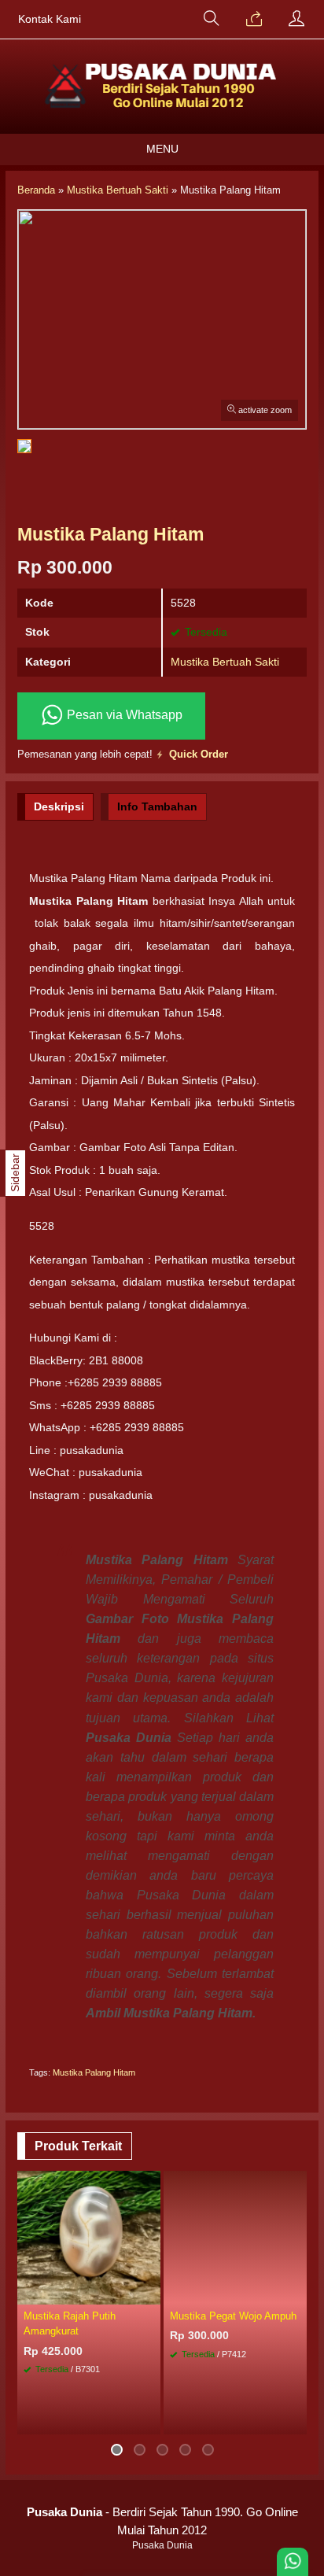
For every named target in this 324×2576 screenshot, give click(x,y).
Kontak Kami (50, 19)
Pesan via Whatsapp (123, 715)
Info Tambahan (157, 806)
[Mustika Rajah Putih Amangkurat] (89, 2237)
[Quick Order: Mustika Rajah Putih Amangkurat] (151, 2292)
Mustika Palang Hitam (94, 2072)
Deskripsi (59, 806)
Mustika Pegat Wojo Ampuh (233, 2316)
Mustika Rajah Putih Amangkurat (70, 2323)
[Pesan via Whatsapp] (254, 20)
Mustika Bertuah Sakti (225, 662)
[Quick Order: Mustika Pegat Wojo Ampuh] (297, 2292)
